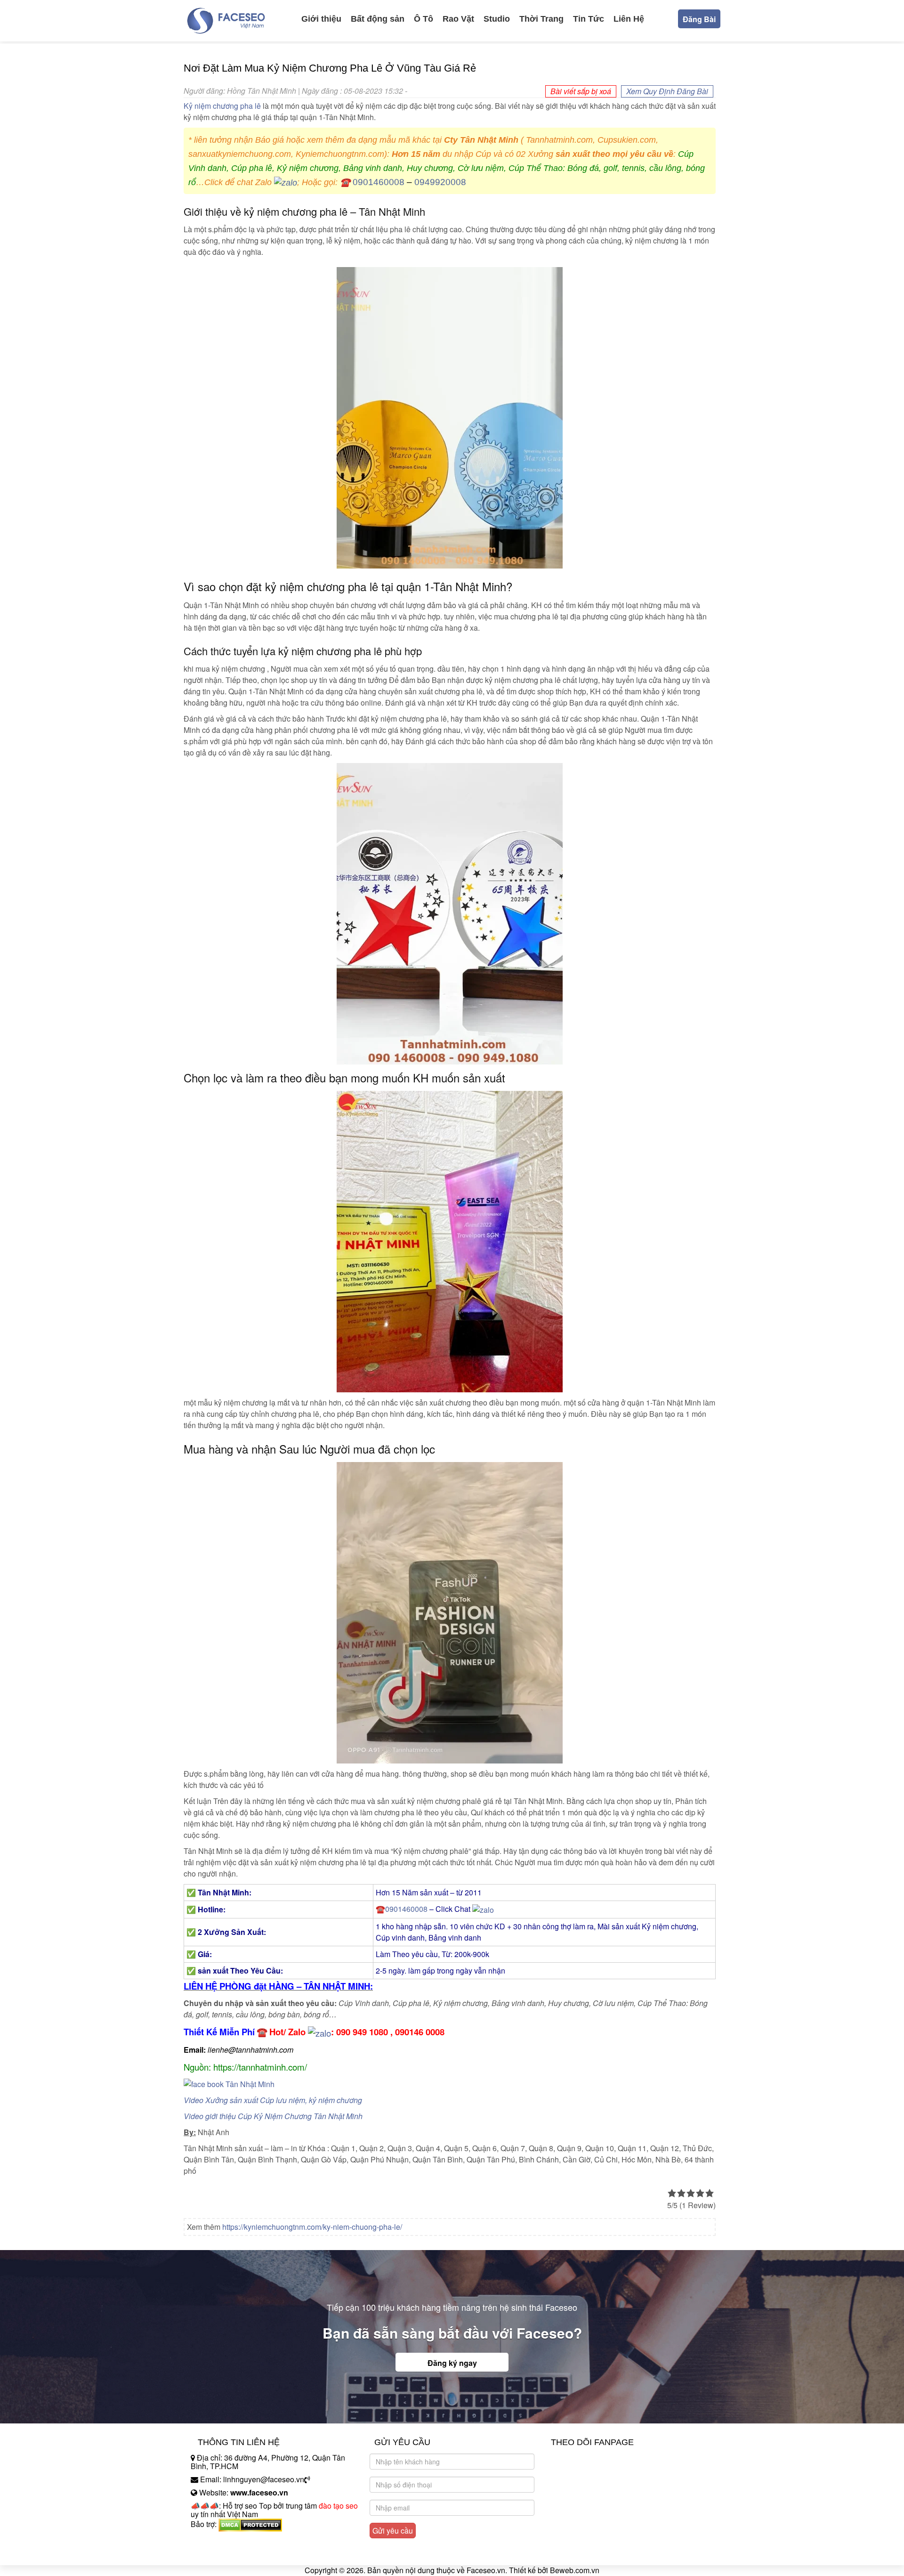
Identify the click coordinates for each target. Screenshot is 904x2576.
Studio (497, 19)
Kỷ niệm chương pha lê (222, 106)
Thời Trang (541, 19)
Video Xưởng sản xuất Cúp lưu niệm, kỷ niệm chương (273, 2100)
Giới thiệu (321, 19)
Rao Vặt (458, 19)
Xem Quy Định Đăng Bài (667, 91)
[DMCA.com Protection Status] (250, 2524)
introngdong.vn (216, 2540)
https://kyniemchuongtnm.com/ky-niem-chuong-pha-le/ (312, 2227)
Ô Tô (424, 19)
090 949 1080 (362, 2032)
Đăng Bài (699, 19)
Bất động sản (378, 19)
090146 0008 (420, 2032)
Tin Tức (589, 19)
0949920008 (440, 182)
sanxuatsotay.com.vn (226, 2554)
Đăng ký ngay (452, 2363)
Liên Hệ (629, 19)
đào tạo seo (338, 2506)
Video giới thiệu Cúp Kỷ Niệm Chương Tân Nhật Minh (273, 2116)
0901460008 (379, 182)
